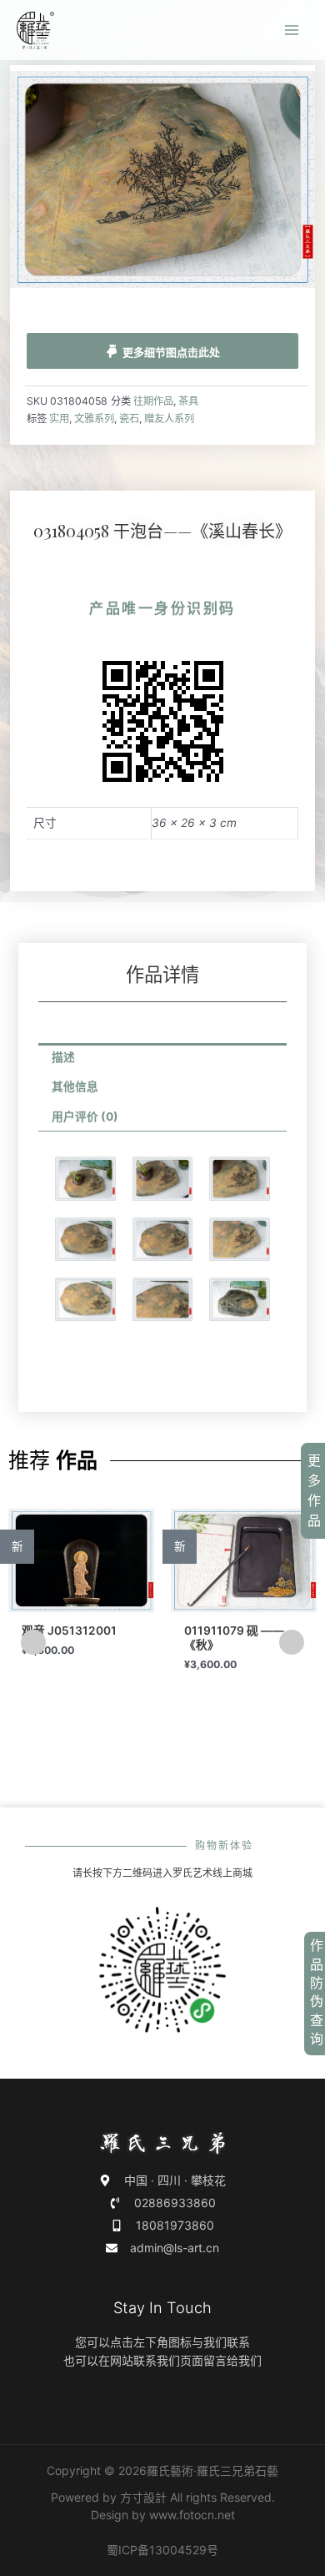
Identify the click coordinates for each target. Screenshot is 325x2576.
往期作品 (153, 401)
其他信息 (75, 1086)
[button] (33, 1642)
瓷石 (129, 418)
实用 (59, 418)
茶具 (188, 401)
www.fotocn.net (192, 2515)
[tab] (163, 1058)
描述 (63, 1057)
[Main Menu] (292, 30)
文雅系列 (94, 418)
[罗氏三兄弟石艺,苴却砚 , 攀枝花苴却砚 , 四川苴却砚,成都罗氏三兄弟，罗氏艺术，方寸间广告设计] (35, 30)
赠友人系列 (169, 418)
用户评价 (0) (85, 1117)
